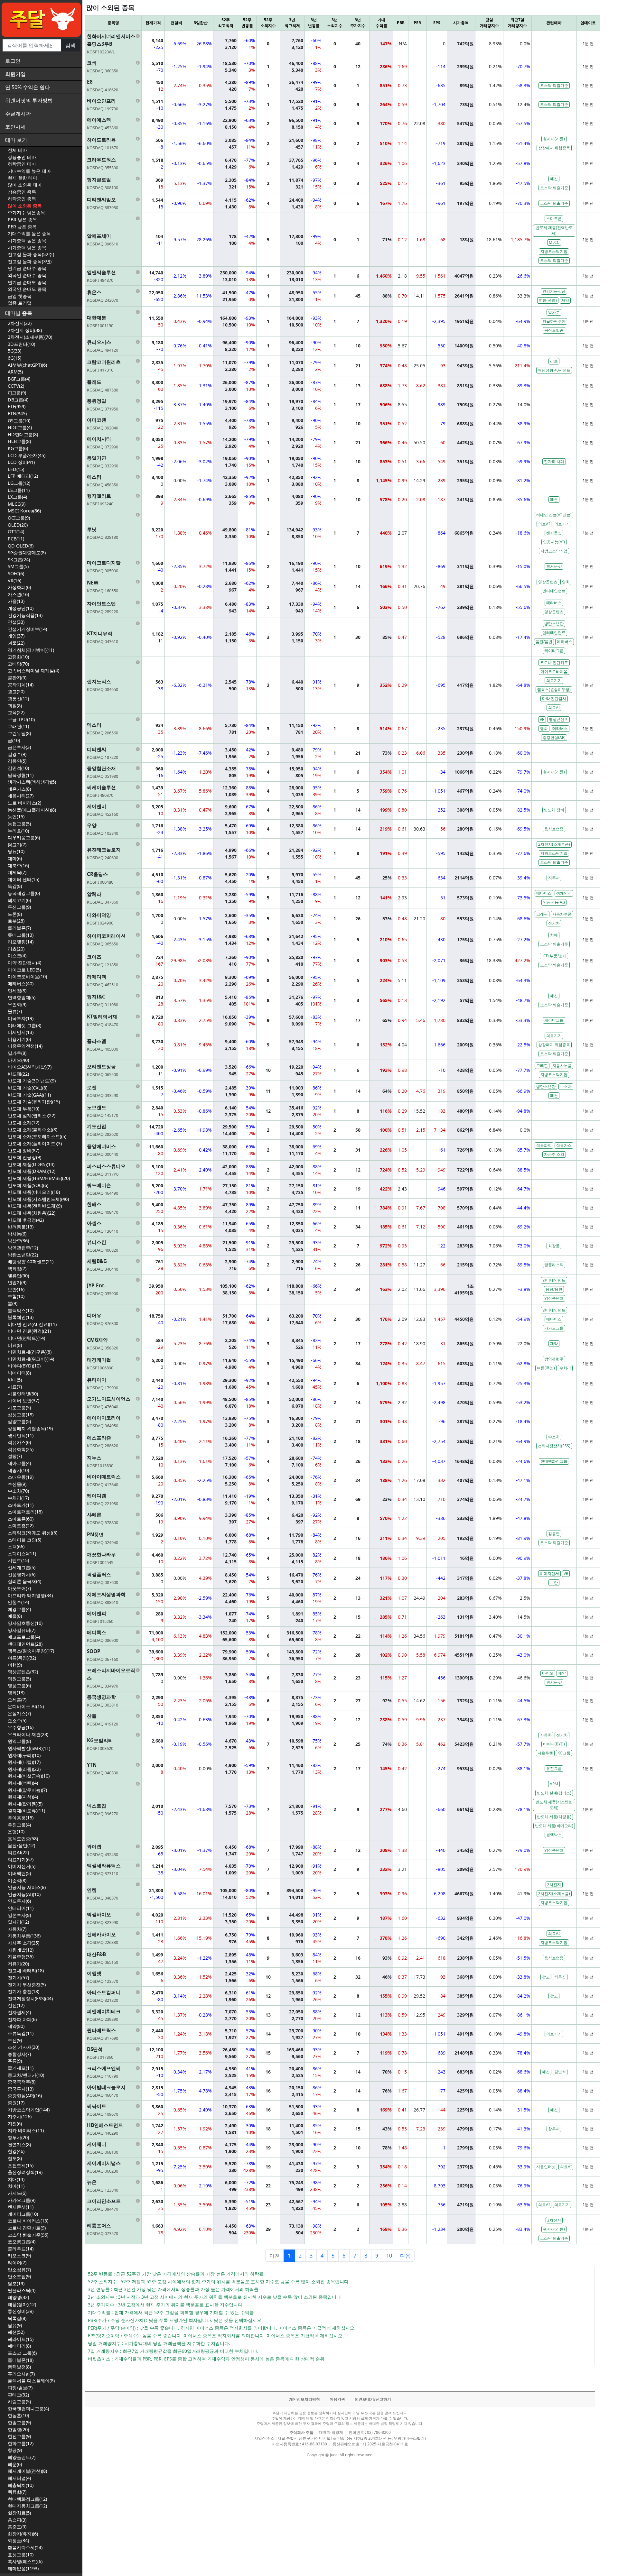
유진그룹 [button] (554, 1768)
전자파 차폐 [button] (554, 461)
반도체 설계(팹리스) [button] (554, 1793)
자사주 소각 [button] (554, 1154)
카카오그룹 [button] (554, 1328)
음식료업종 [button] (554, 330)
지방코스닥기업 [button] (554, 251)
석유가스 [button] (564, 1145)
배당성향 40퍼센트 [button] (554, 370)
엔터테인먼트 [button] (554, 591)
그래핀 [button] (542, 914)
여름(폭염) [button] (548, 300)
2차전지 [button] (554, 1885)
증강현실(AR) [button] (554, 737)
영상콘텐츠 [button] (548, 582)
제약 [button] (565, 300)
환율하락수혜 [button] (554, 321)
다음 (405, 2256)
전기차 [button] (554, 923)
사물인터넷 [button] (546, 2167)
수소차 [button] (566, 1086)
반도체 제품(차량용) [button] (554, 1817)
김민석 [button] (560, 2072)
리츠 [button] (554, 361)
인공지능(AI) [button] (554, 542)
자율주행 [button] (545, 1753)
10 (389, 2256)
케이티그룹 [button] (554, 651)
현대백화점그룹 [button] (554, 1461)
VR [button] (542, 719)
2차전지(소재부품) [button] (554, 844)
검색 (70, 45)
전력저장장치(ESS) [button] (554, 1446)
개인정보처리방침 (304, 2399)
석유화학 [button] (544, 1145)
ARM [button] (554, 1784)
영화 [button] (566, 582)
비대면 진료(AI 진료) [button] (554, 515)
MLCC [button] (554, 242)
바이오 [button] (548, 1673)
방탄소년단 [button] (554, 624)
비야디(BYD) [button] (554, 1744)
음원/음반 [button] (544, 642)
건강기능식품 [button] (554, 291)
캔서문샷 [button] (554, 533)
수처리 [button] (565, 1368)
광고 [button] (546, 1977)
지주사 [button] (554, 878)
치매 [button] (554, 935)
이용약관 (337, 2399)
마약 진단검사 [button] (554, 699)
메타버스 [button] (554, 603)
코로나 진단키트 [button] (554, 662)
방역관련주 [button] (554, 1359)
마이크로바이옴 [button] (554, 672)
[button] (113, 44)
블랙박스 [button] (554, 1835)
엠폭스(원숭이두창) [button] (554, 690)
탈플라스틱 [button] (554, 1265)
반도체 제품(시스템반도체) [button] (554, 1805)
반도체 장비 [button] (554, 810)
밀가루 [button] (554, 312)
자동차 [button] (546, 1735)
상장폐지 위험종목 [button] (554, 148)
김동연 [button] (554, 1534)
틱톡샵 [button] (560, 1977)
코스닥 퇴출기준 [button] (554, 85)
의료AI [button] (544, 524)
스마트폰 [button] (554, 219)
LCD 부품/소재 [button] (554, 956)
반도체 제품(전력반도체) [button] (554, 230)
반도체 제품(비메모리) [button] (554, 1826)
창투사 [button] (554, 2129)
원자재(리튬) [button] (554, 139)
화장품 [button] (554, 1246)
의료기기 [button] (562, 524)
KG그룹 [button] (564, 1753)
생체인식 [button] (564, 893)
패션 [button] (554, 179)
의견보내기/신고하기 (373, 2399)
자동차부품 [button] (562, 914)
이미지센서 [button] (549, 1573)
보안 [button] (554, 1582)
